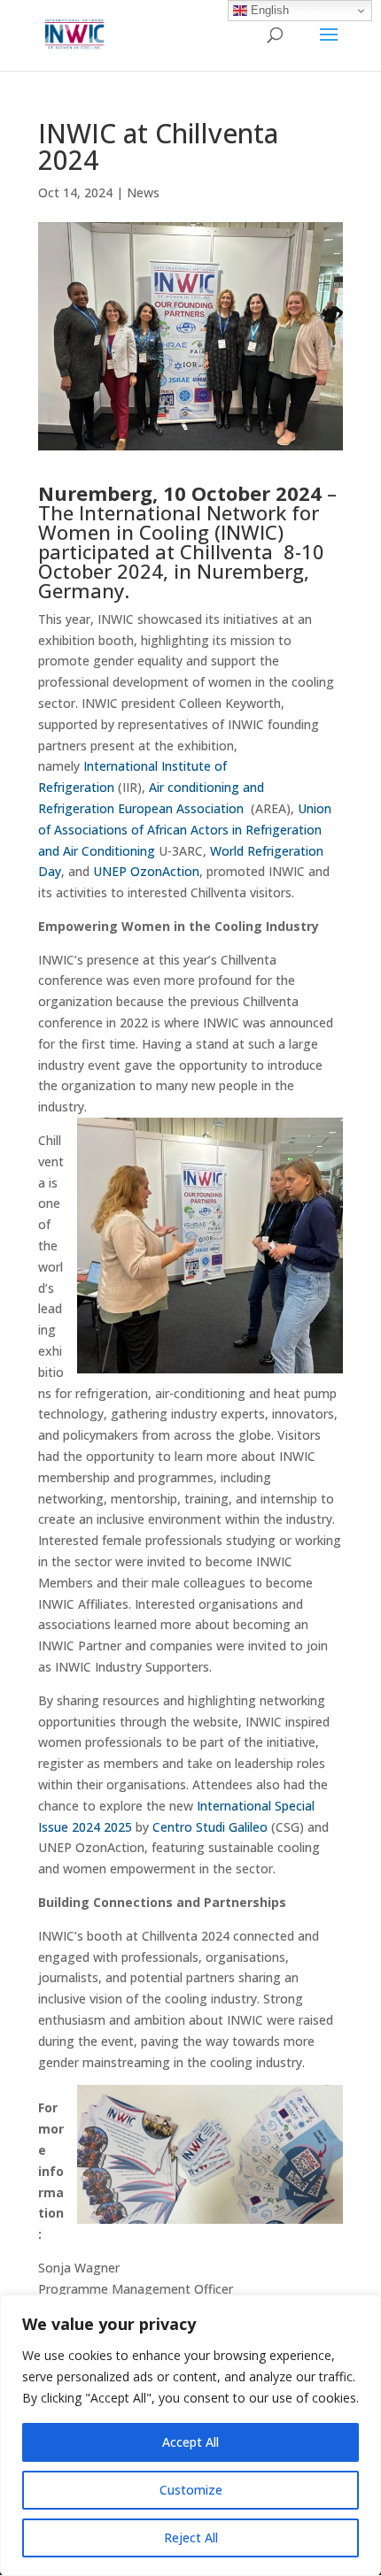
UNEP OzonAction (146, 871)
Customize (191, 2490)
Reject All (191, 2538)
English (268, 10)
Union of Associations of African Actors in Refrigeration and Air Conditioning (185, 830)
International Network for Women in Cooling (179, 522)
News (143, 192)
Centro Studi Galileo (212, 1827)
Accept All (190, 2442)
